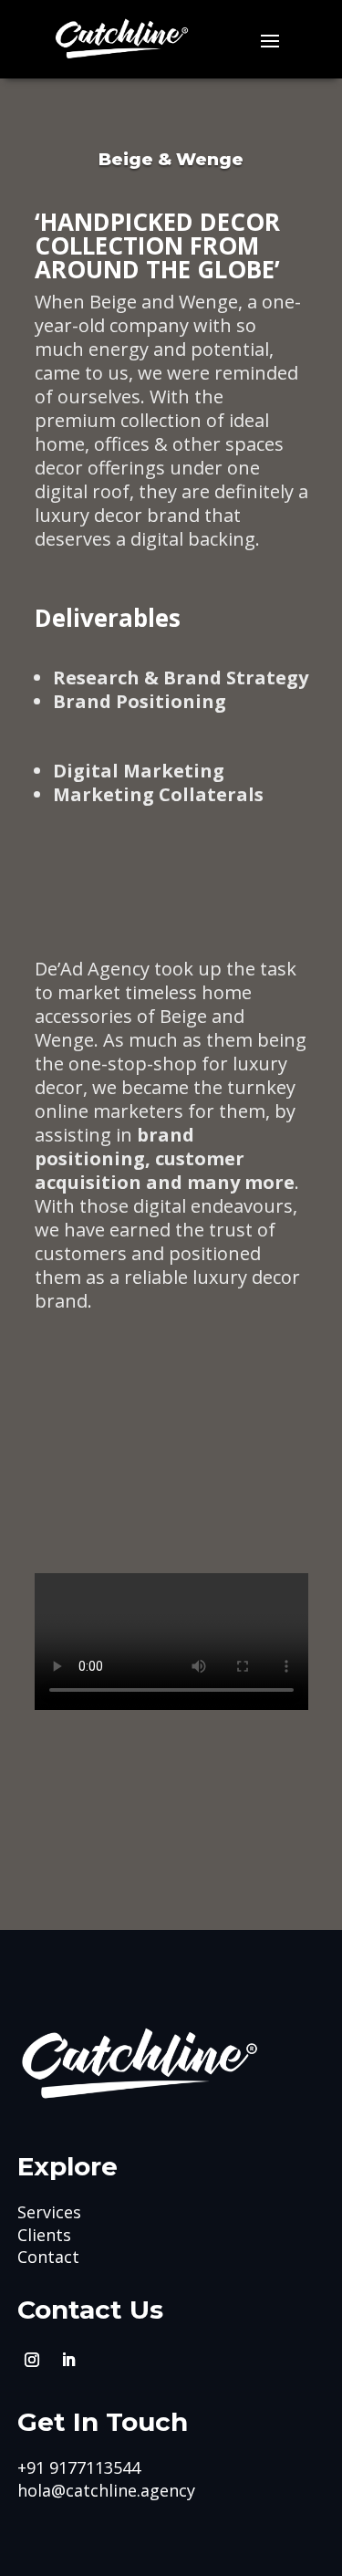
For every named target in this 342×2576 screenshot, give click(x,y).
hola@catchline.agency (106, 2490)
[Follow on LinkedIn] (68, 2360)
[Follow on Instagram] (32, 2360)
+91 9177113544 (79, 2467)
